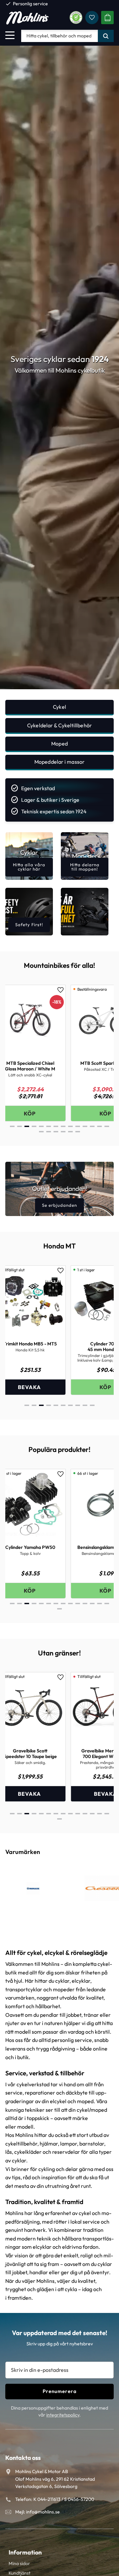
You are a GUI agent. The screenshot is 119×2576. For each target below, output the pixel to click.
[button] (10, 35)
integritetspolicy (63, 2415)
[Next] (103, 1055)
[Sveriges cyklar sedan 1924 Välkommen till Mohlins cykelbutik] (59, 687)
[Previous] (16, 1055)
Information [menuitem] (25, 2552)
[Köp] (40, 1387)
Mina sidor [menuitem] (19, 2563)
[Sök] (106, 36)
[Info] (40, 1113)
